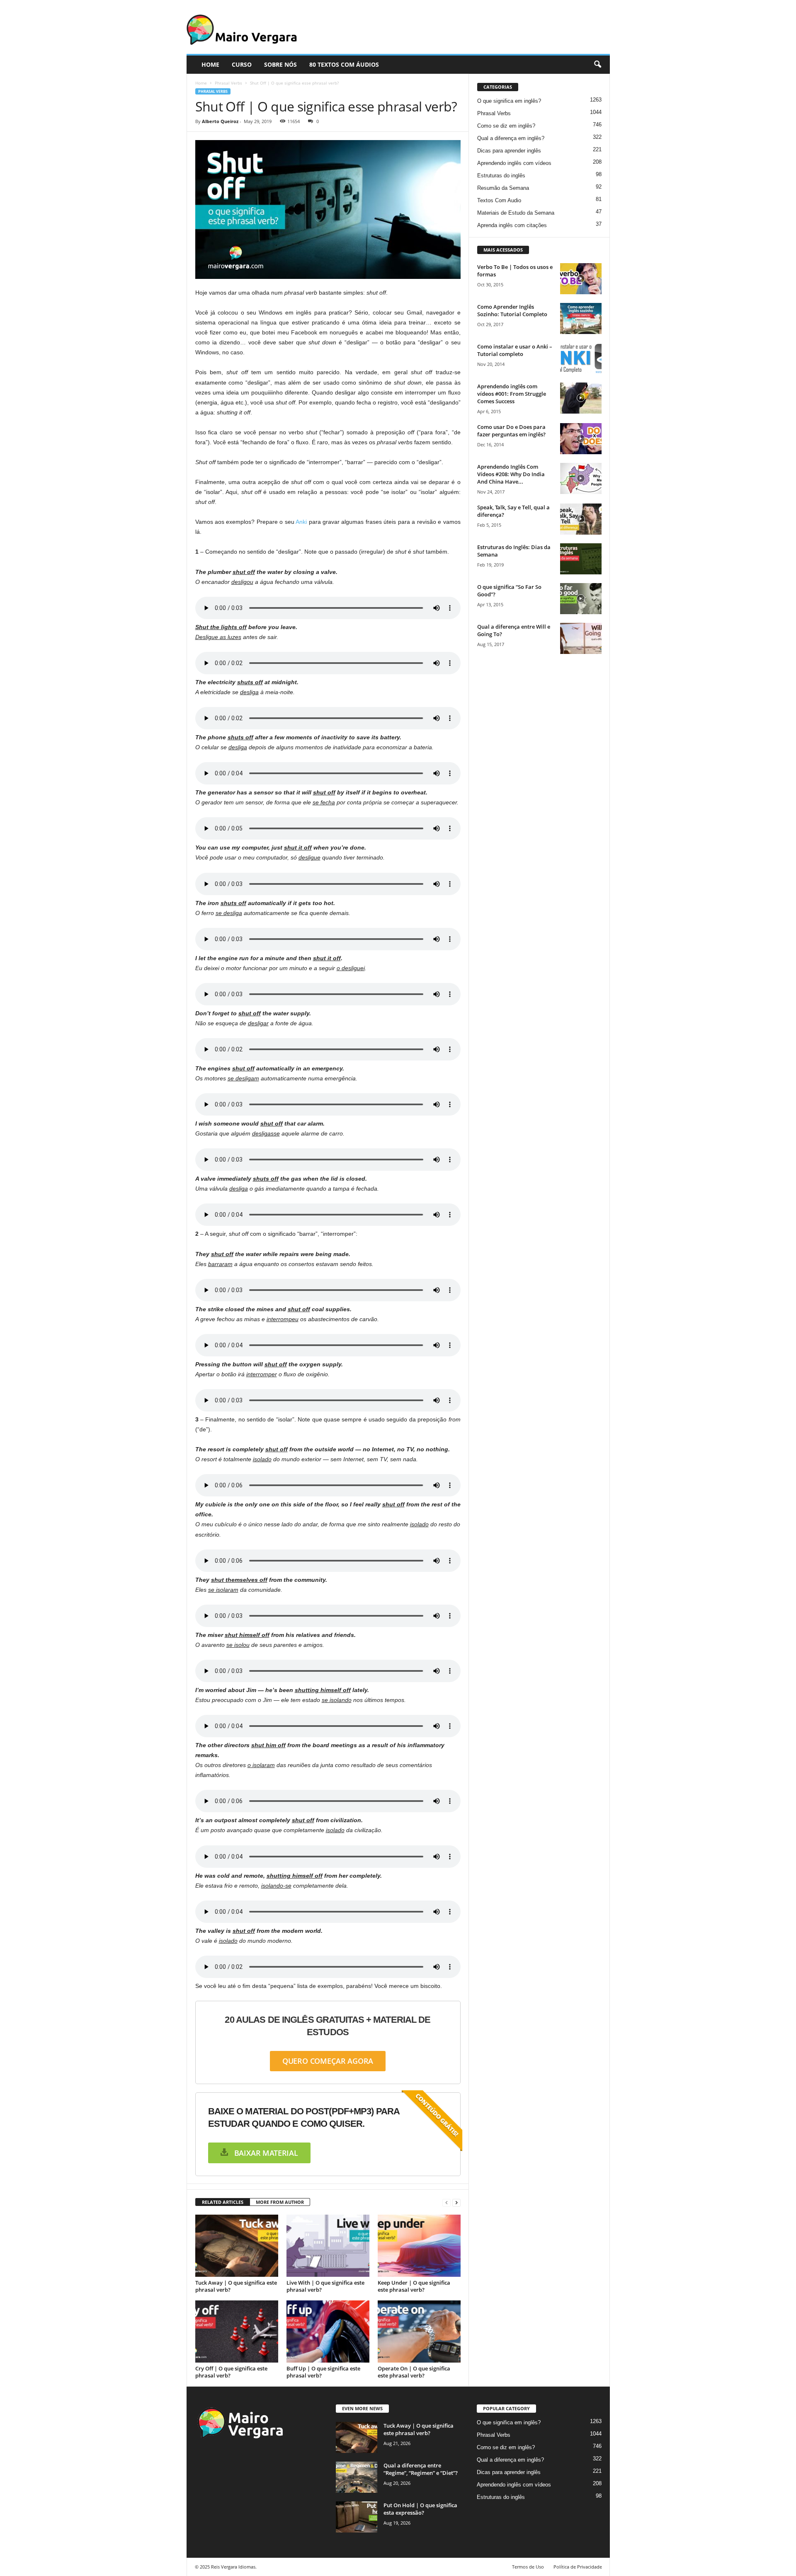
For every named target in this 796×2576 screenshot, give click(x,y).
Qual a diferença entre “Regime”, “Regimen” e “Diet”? (421, 2469)
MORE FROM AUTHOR (280, 2202)
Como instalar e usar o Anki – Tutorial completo (515, 350)
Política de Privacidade (578, 2567)
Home (201, 83)
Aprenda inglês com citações (512, 225)
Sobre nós (280, 64)
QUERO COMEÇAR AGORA (328, 2061)
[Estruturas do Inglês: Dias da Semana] (581, 559)
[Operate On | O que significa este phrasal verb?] (419, 2331)
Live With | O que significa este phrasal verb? (325, 2286)
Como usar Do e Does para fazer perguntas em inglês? (511, 431)
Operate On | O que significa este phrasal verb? (414, 2372)
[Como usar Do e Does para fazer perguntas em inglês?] (581, 439)
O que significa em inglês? (509, 101)
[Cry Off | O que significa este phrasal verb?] (237, 2331)
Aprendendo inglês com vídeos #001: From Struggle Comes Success (512, 394)
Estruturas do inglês (501, 176)
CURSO (242, 64)
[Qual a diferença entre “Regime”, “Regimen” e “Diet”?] (357, 2477)
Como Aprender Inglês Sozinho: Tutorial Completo (512, 310)
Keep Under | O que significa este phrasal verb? (414, 2286)
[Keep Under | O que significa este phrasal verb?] (419, 2246)
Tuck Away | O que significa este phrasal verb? (236, 2286)
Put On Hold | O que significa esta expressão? (420, 2509)
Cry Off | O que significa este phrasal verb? (231, 2372)
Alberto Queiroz (220, 121)
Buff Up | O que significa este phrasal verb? (323, 2372)
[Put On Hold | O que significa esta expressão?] (357, 2517)
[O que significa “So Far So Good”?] (581, 599)
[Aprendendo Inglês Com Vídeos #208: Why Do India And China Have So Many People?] (581, 478)
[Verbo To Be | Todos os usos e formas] (581, 279)
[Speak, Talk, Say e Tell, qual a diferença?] (581, 519)
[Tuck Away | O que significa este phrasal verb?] (237, 2246)
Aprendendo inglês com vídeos (514, 163)
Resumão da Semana (503, 188)
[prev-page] (447, 2202)
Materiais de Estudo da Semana (516, 213)
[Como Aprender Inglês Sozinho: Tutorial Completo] (581, 318)
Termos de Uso (528, 2567)
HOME (210, 64)
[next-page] (456, 2202)
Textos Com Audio (499, 200)
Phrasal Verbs (228, 83)
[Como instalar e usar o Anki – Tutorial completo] (581, 358)
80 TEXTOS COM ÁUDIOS (344, 64)
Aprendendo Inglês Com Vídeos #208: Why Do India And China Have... (511, 474)
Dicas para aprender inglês (509, 151)
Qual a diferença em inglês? (511, 138)
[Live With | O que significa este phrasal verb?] (328, 2246)
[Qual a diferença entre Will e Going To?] (581, 638)
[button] (597, 65)
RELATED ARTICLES (223, 2202)
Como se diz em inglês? (506, 126)
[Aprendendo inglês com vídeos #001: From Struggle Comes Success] (581, 398)
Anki (301, 522)
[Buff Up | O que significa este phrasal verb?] (328, 2331)
